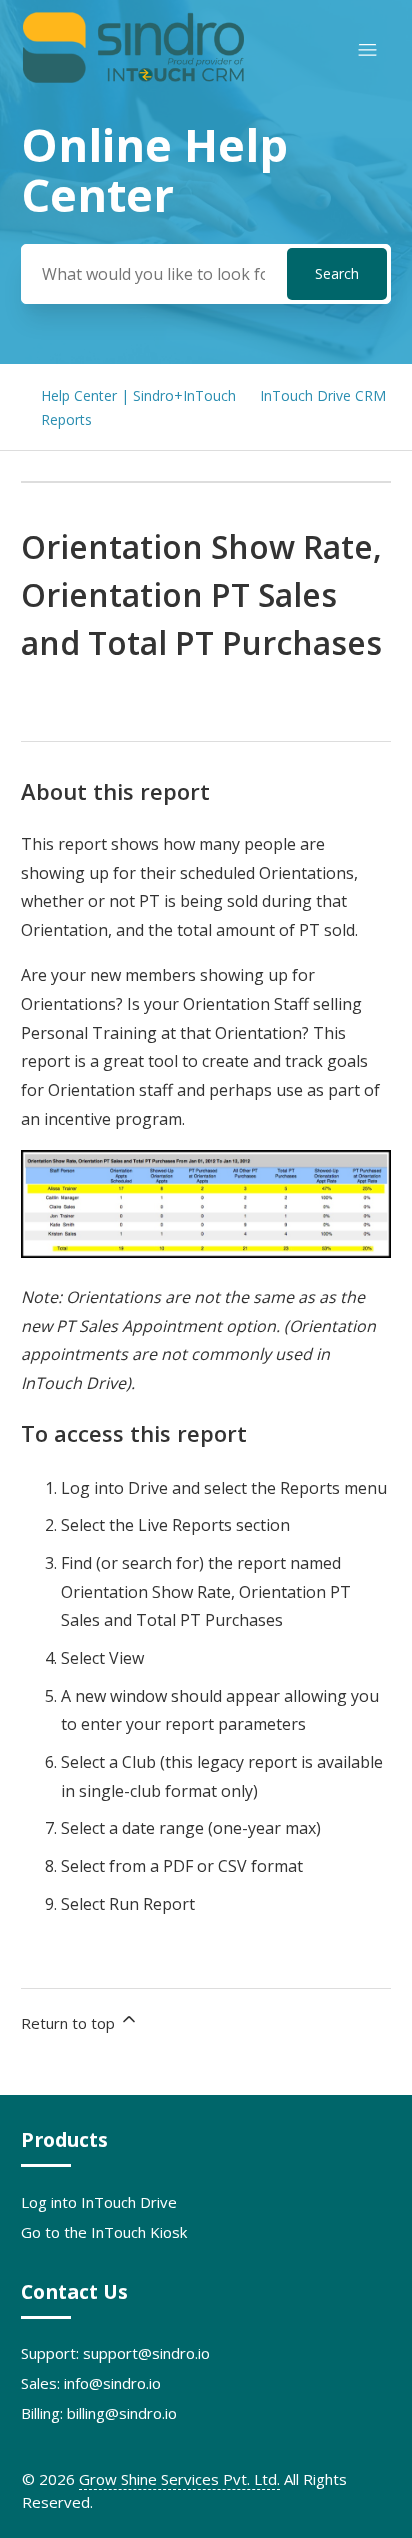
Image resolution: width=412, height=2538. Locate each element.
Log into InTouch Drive (99, 2202)
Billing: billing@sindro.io (99, 2413)
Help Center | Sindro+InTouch (138, 395)
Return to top (70, 2023)
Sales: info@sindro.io (91, 2383)
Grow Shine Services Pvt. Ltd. (179, 2479)
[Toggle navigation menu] (367, 50)
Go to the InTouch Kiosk (104, 2232)
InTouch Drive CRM (323, 395)
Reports (66, 419)
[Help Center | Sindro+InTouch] (133, 79)
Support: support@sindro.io (115, 2353)
